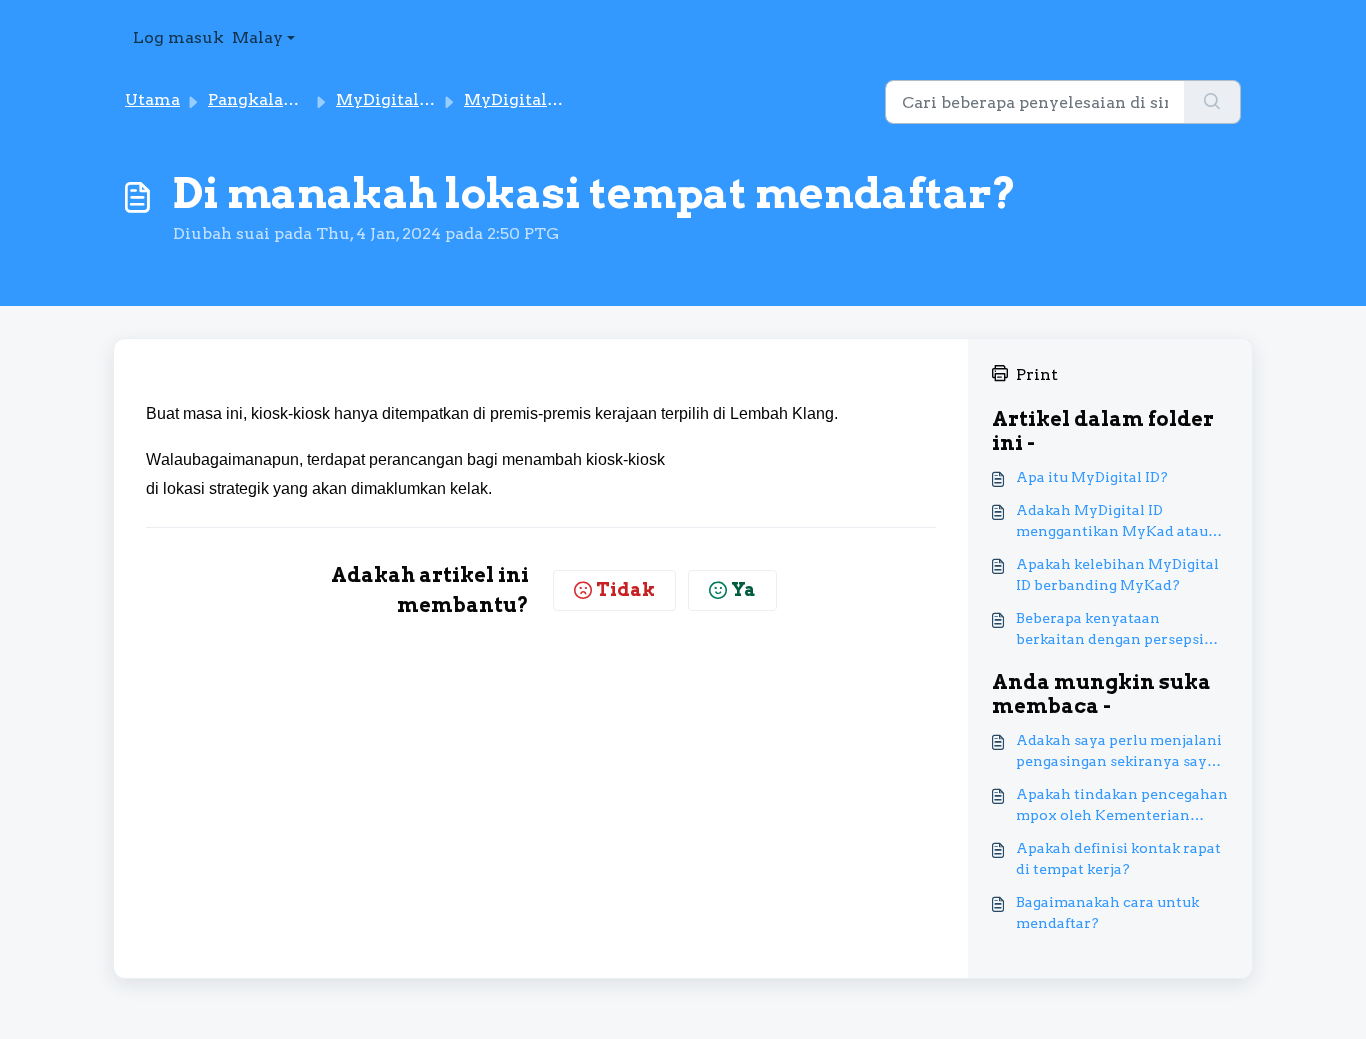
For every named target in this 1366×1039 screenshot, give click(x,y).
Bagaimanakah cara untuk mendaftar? (1107, 912)
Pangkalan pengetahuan (306, 99)
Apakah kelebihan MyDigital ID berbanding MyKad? (1117, 574)
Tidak (625, 589)
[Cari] (1212, 102)
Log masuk (178, 37)
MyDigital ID (388, 99)
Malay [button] (257, 37)
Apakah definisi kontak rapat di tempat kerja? (1118, 858)
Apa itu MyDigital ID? (1092, 477)
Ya (743, 589)
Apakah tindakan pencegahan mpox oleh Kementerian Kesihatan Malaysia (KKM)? (1122, 806)
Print (1037, 374)
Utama (152, 99)
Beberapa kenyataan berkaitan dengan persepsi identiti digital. (1110, 630)
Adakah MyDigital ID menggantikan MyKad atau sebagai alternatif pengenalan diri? (1121, 522)
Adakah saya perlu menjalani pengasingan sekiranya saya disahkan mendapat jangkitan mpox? (1121, 752)
